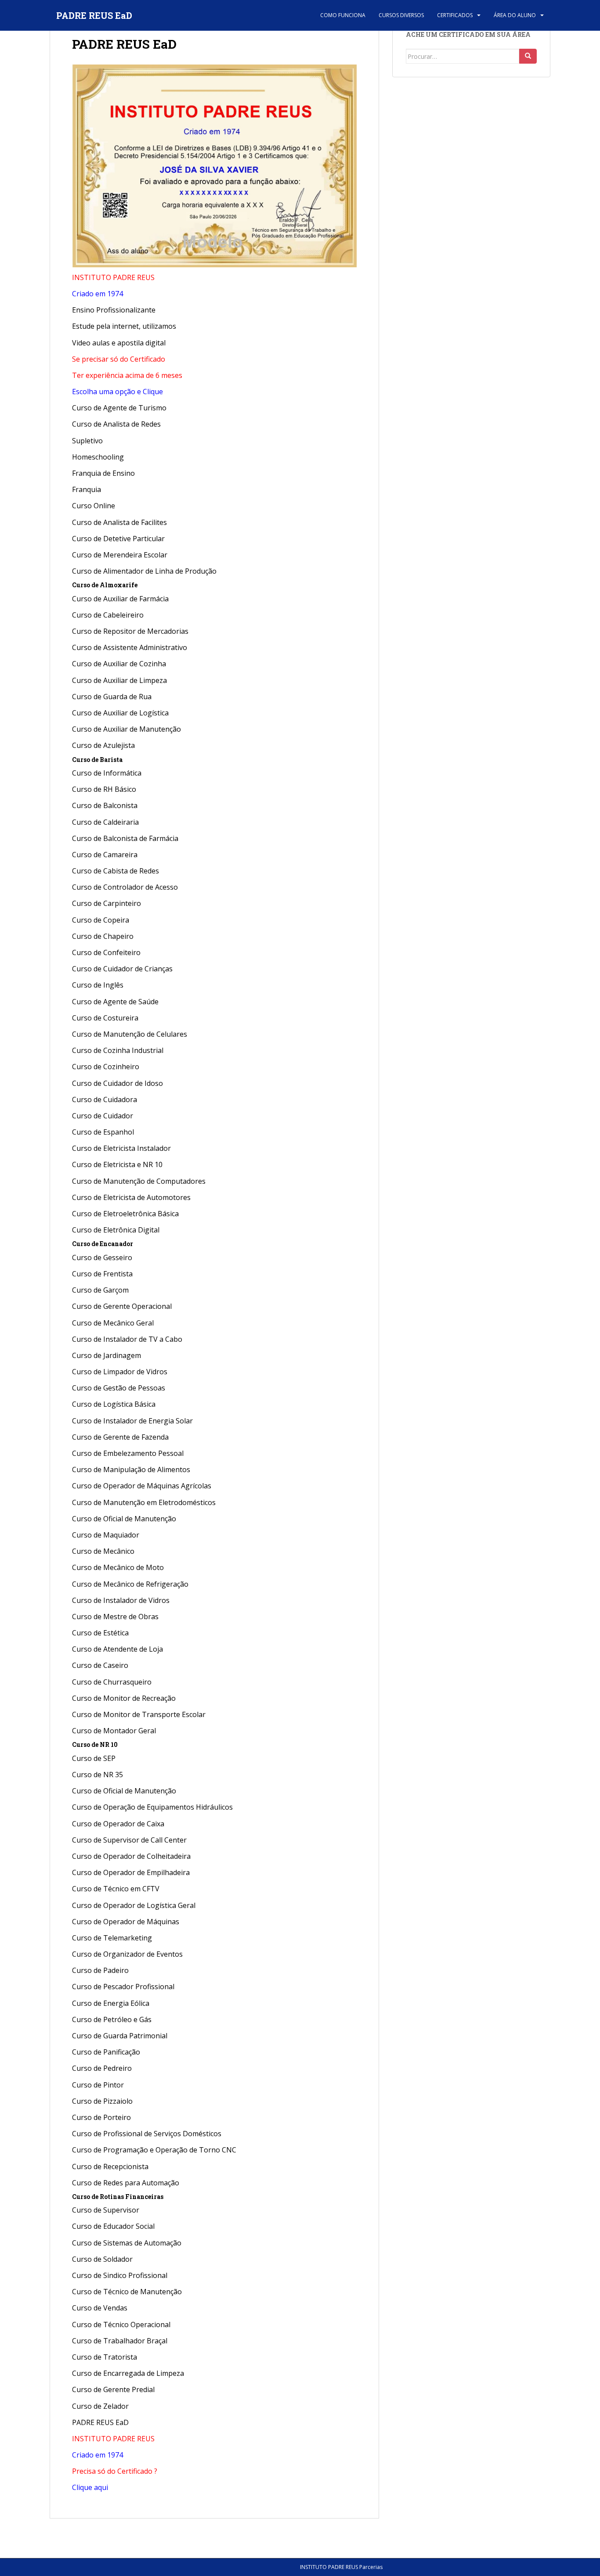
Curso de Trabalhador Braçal (120, 2341)
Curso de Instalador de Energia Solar (132, 1421)
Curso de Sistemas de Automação (127, 2243)
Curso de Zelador (100, 2406)
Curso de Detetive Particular (118, 539)
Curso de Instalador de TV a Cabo (127, 1339)
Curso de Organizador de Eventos (127, 1954)
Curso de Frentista (102, 1274)
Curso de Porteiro (101, 2117)
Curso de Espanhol (103, 1132)
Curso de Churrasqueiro (112, 1682)
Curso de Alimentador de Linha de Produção (144, 571)
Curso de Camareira (105, 855)
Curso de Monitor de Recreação (124, 1698)
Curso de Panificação (106, 2052)
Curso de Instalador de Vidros (121, 1600)
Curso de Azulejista (103, 745)
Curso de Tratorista (105, 2357)
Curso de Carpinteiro (107, 903)
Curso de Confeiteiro (106, 952)
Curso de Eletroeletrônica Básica (125, 1214)
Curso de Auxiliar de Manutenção (127, 729)
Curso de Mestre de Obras (115, 1617)
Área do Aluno (515, 15)
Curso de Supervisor (106, 2210)
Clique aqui (90, 2487)
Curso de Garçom (100, 1290)
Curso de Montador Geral (114, 1731)
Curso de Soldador (102, 2259)
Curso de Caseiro (100, 1665)
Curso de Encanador (103, 1244)
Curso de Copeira (101, 920)
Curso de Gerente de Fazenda (120, 1437)
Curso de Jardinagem (107, 1355)
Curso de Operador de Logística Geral (134, 1905)
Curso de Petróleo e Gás (112, 2019)
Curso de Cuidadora (105, 1099)
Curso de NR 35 (98, 1775)
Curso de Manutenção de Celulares (130, 1034)
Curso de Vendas (100, 2308)
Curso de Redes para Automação (126, 2183)
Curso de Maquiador (106, 1535)
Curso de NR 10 (95, 1744)
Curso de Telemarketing (112, 1938)
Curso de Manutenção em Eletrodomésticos (144, 1502)
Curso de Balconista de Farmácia (125, 838)
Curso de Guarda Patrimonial (120, 2036)
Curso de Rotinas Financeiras (118, 2197)
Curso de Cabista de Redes (116, 871)
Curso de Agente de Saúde (115, 1002)
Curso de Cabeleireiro (108, 615)
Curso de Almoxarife (105, 585)
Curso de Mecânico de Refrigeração (130, 1584)
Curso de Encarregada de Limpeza (128, 2373)
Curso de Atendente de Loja (117, 1649)
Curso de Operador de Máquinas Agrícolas (142, 1486)
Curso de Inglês (98, 985)
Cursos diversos (401, 15)
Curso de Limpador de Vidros (120, 1372)
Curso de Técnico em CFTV (116, 1889)
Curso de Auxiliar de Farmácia (120, 599)
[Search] (528, 56)
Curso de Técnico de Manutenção (127, 2292)
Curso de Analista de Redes (116, 424)
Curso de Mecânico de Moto (118, 1567)
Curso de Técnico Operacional (121, 2325)
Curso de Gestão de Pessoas (119, 1388)
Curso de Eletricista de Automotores (131, 1197)
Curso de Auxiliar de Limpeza (119, 680)
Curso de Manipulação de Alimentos (131, 1469)
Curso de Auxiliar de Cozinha (119, 664)
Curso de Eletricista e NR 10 (117, 1164)
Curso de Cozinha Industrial (118, 1050)
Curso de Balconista (105, 805)
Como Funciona (343, 15)
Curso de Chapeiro (103, 936)
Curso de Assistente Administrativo (130, 647)
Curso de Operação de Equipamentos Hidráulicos (152, 1807)
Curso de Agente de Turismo (119, 408)
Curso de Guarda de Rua (112, 697)
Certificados (455, 15)
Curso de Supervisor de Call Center (129, 1840)
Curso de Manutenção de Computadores (139, 1181)
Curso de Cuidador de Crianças (122, 969)
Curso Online (94, 506)
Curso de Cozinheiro (106, 1067)
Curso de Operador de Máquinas (126, 1922)
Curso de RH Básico (104, 789)
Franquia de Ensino (103, 473)
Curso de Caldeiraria (105, 822)
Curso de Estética (100, 1633)
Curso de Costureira (105, 1018)
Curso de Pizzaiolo (102, 2101)
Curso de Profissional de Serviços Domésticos (147, 2134)
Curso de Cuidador (103, 1116)
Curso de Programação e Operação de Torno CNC (154, 2150)
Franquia (87, 489)
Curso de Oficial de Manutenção (124, 1519)
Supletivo (87, 441)
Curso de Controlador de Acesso (125, 887)
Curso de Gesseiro (102, 1257)
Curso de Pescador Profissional (123, 1987)
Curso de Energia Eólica (111, 2003)
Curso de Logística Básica (114, 1404)
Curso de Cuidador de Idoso (117, 1083)
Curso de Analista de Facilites (119, 522)
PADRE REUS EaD (94, 15)
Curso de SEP (94, 1758)
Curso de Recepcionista (110, 2166)
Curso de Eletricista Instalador (121, 1148)
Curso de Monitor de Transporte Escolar (139, 1714)
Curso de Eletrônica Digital (116, 1230)
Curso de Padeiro (100, 1970)
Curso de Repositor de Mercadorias (130, 631)
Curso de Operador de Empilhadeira (131, 1872)
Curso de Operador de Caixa (118, 1824)
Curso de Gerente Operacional (122, 1306)
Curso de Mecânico (103, 1551)
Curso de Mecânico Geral (113, 1323)
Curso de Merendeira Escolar (120, 555)
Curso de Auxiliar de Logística (120, 713)
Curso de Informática (107, 773)
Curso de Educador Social (113, 2226)
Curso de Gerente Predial (113, 2389)
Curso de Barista (97, 760)
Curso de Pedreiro (103, 2068)
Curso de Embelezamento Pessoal (128, 1453)
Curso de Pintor (98, 2085)
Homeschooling (98, 457)
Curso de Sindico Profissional (120, 2275)
